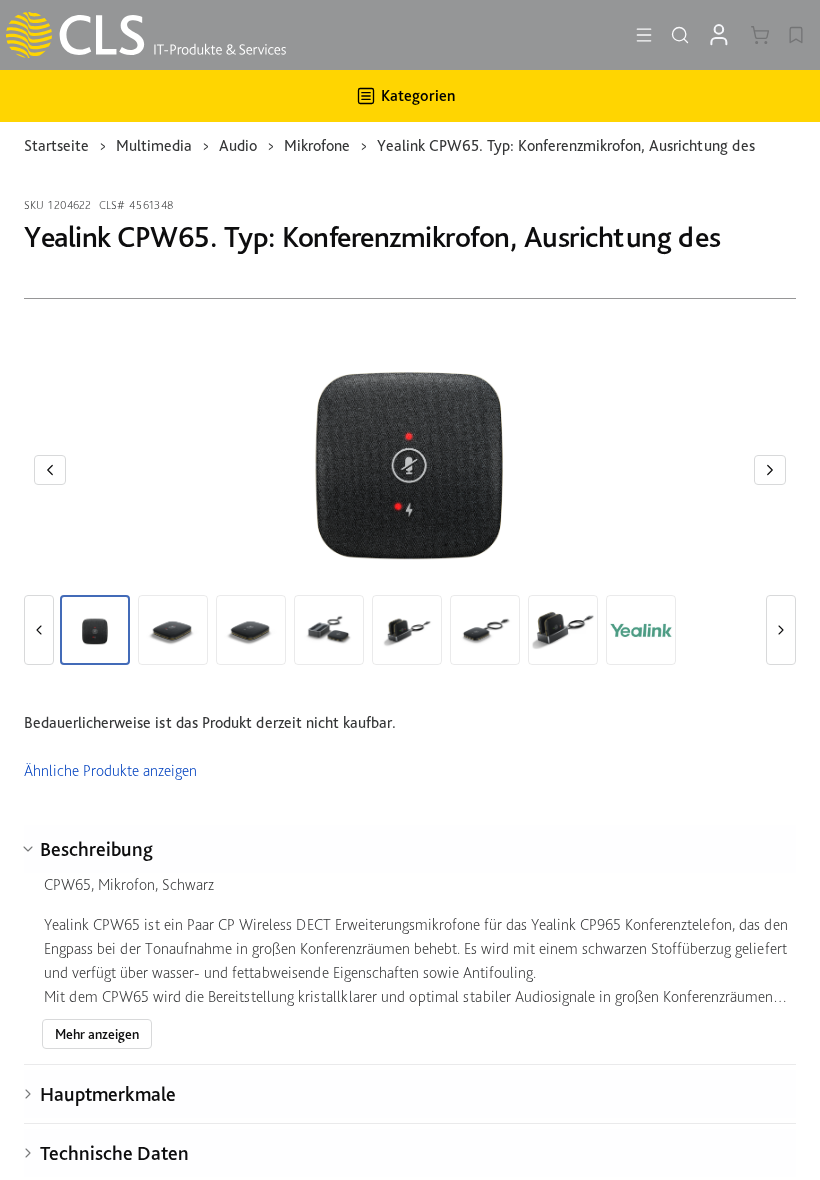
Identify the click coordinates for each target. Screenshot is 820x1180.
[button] (50, 470)
